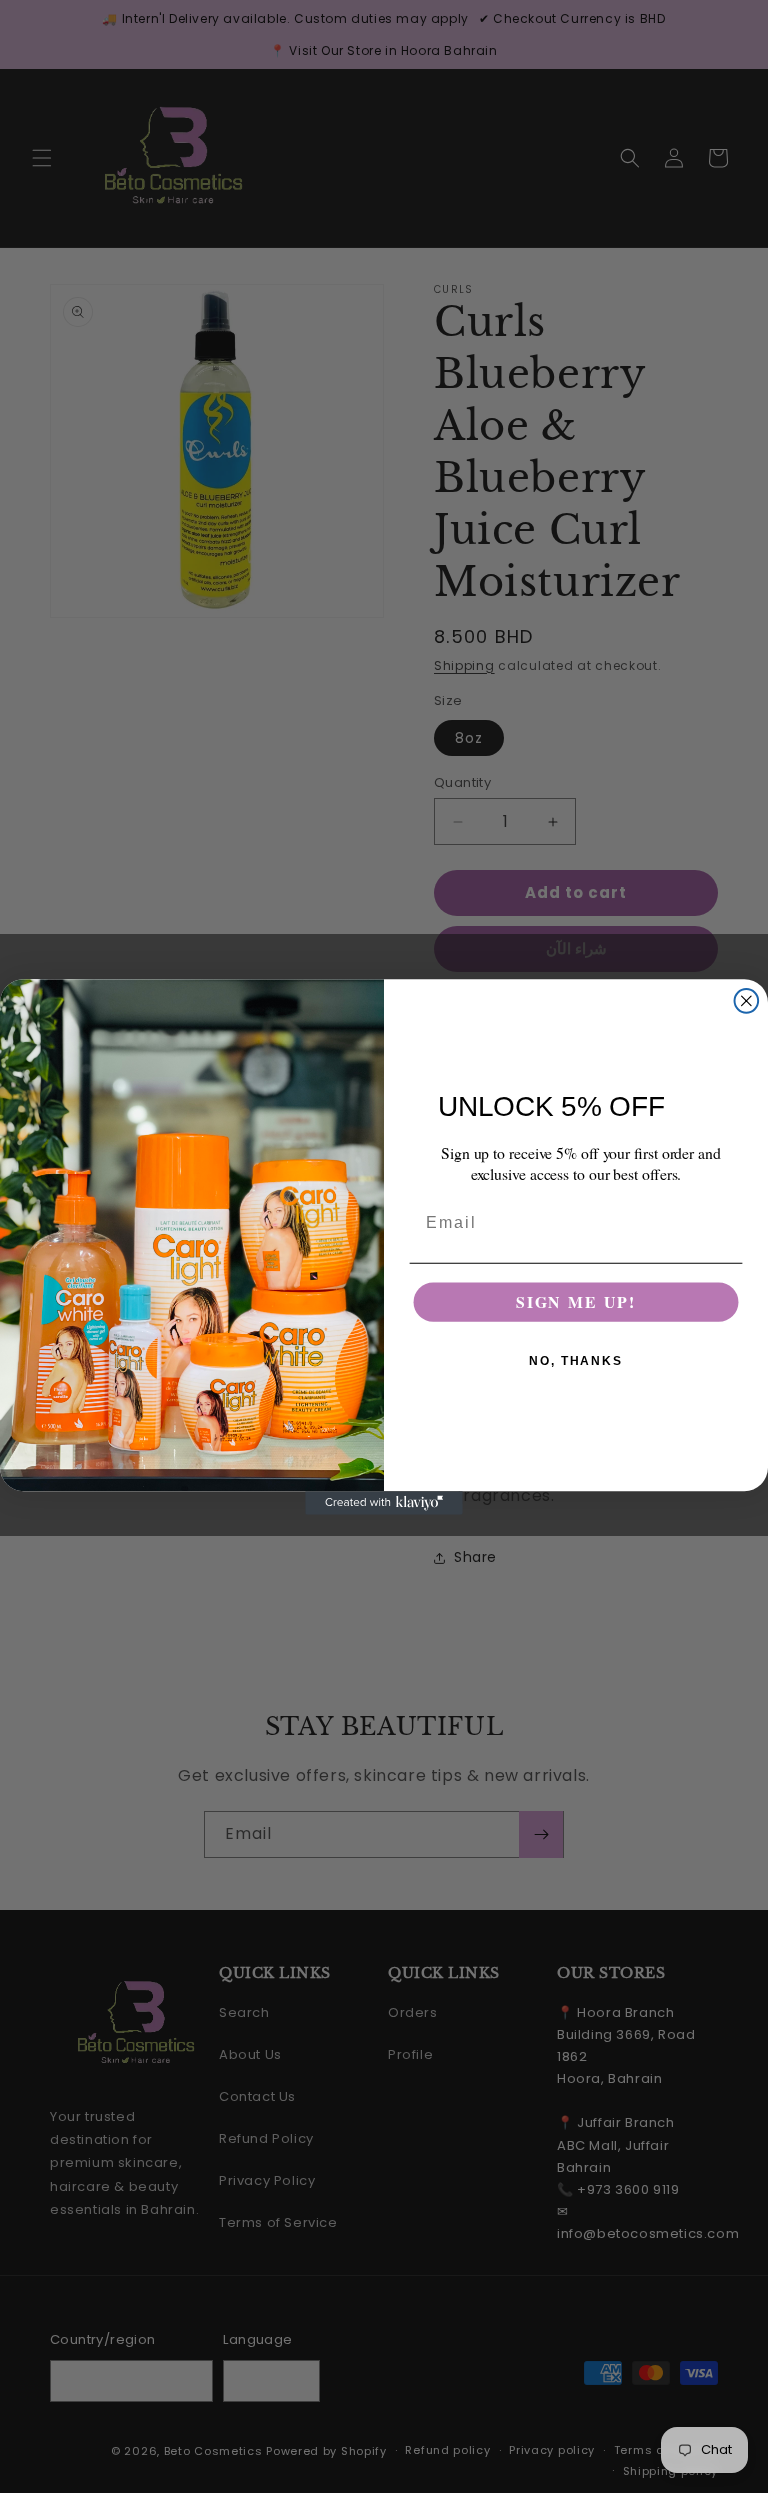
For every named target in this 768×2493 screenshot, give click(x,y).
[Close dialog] (747, 1001)
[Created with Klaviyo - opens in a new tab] (384, 1503)
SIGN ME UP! (576, 1301)
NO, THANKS (576, 1361)
